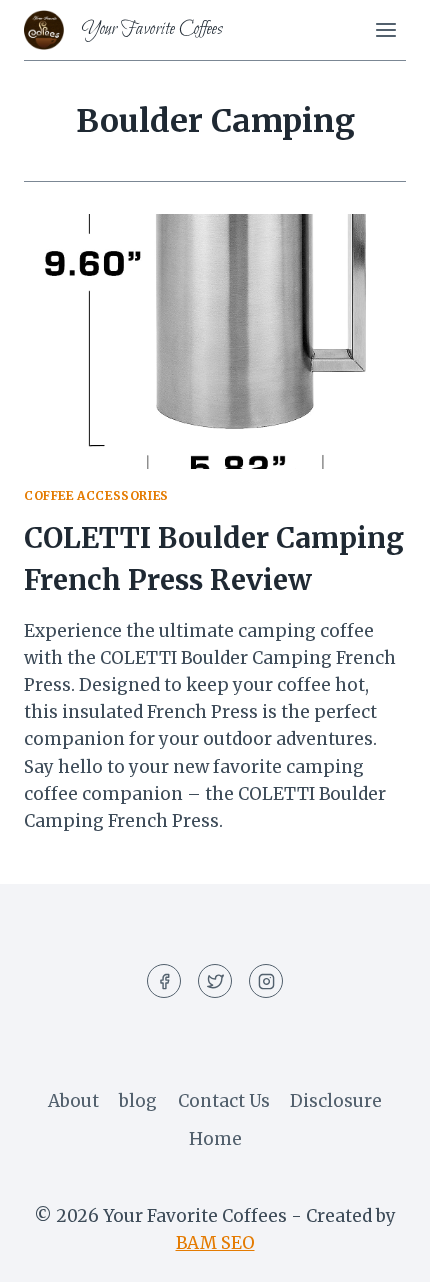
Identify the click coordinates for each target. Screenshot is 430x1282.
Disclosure (336, 1101)
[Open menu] (385, 29)
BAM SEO (215, 1243)
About (73, 1101)
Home (215, 1139)
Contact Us (224, 1101)
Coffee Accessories (96, 495)
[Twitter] (215, 981)
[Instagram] (266, 981)
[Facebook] (164, 981)
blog (138, 1101)
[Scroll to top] (379, 1251)
